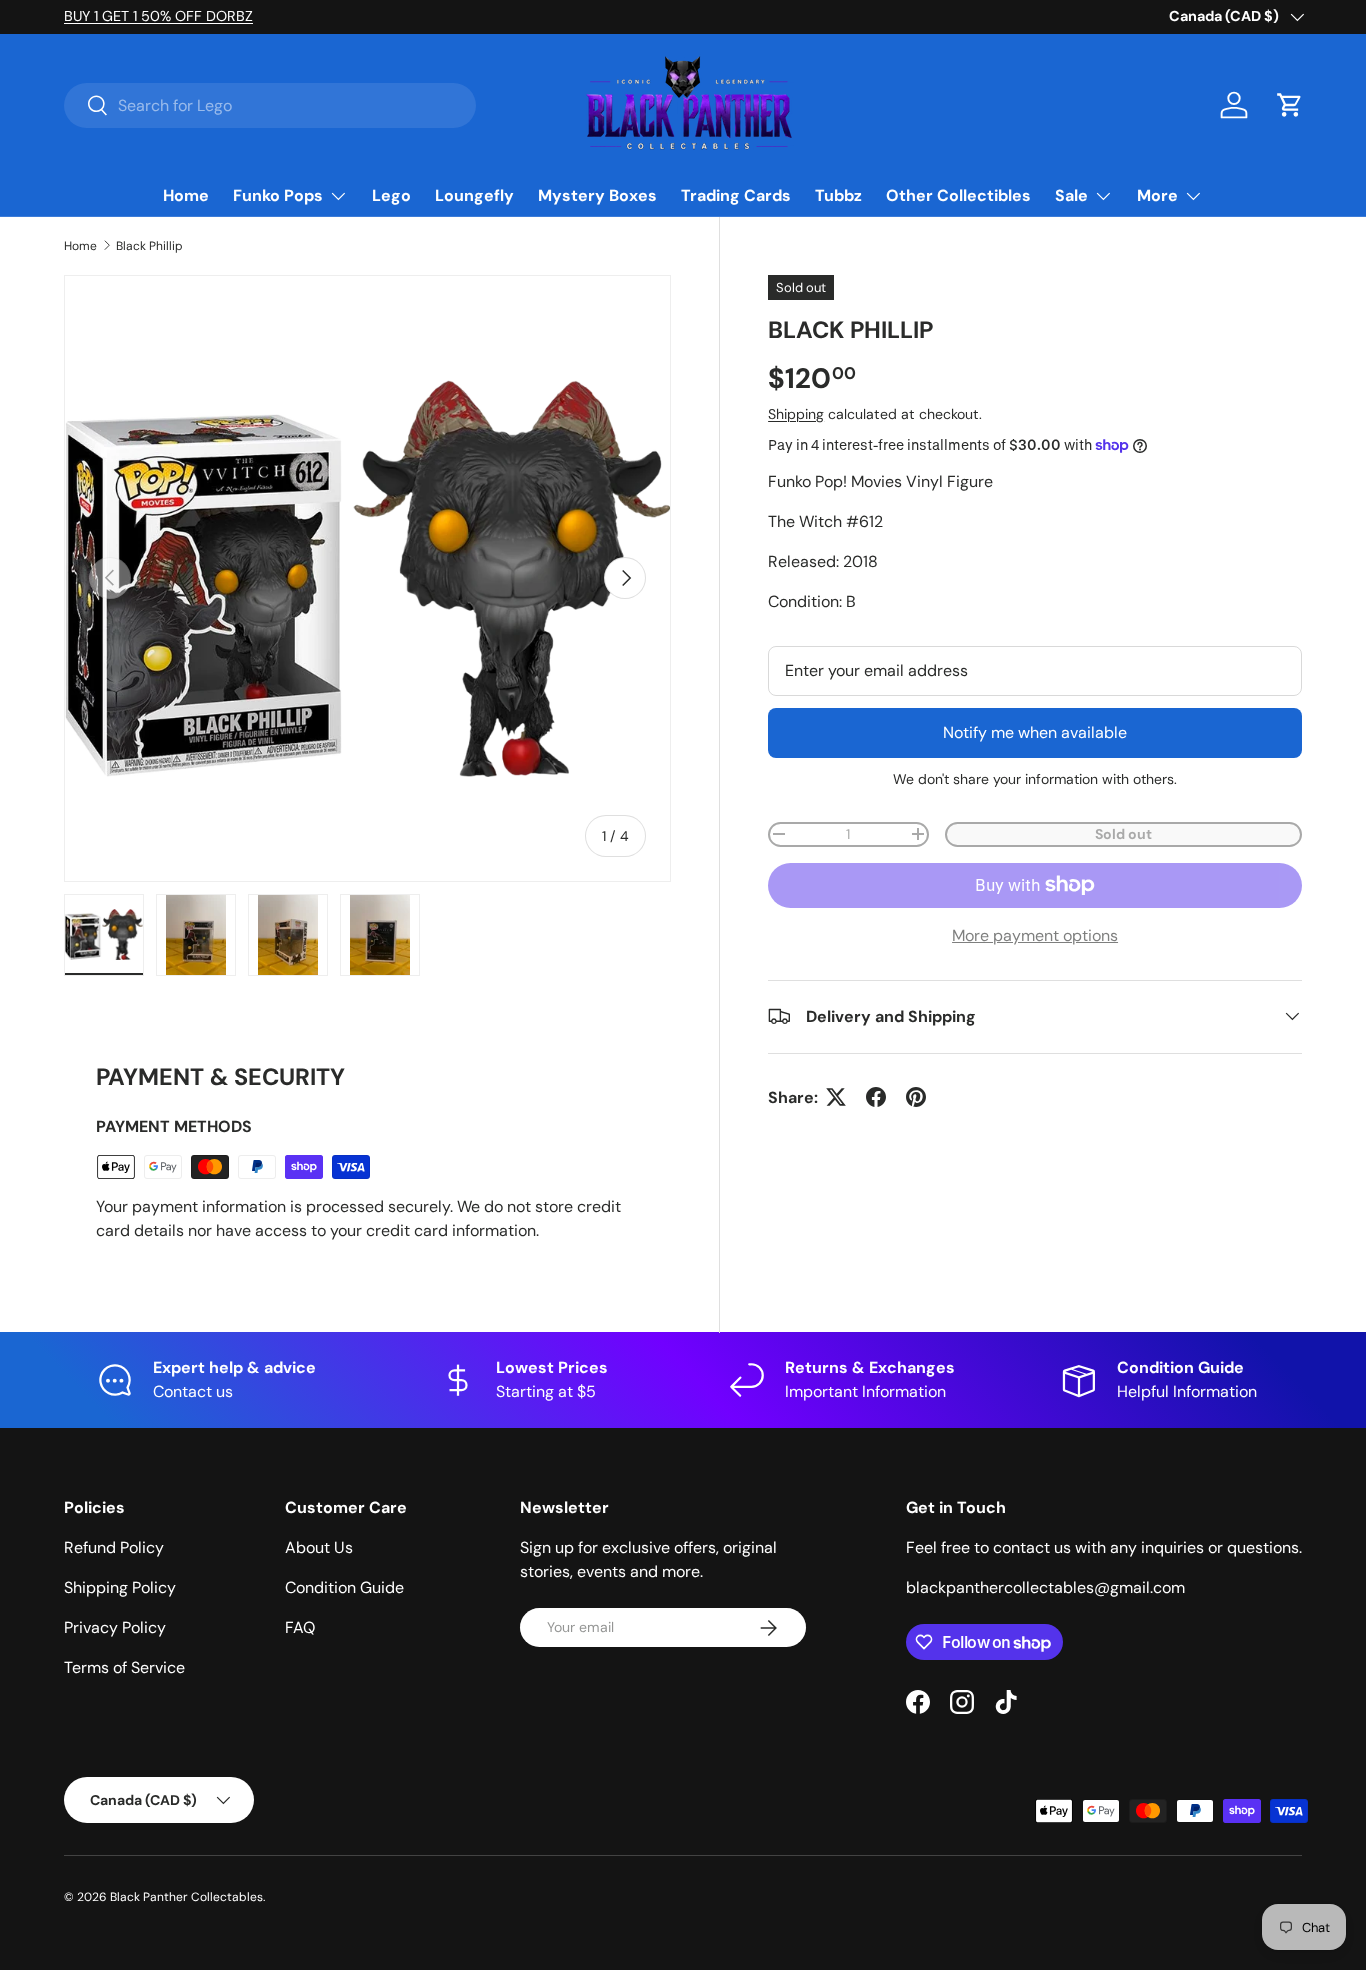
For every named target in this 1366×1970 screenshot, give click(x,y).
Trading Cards (736, 195)
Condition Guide (344, 1587)
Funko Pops (278, 195)
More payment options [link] (1035, 934)
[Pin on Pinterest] (916, 1097)
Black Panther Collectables (186, 1897)
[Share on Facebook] (876, 1097)
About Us (319, 1547)
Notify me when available (1035, 731)
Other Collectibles (958, 195)
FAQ (300, 1627)
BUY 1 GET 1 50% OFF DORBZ (158, 16)
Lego (391, 195)
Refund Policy (114, 1547)
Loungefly (474, 195)
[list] (367, 578)
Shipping (796, 414)
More (1157, 195)
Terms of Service (124, 1667)
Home (186, 195)
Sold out (1123, 833)
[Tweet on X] (836, 1097)
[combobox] (270, 105)
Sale (1071, 195)
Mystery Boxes (597, 195)
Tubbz (838, 195)
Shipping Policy (120, 1587)
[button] (1290, 105)
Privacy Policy (115, 1627)
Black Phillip (149, 246)
